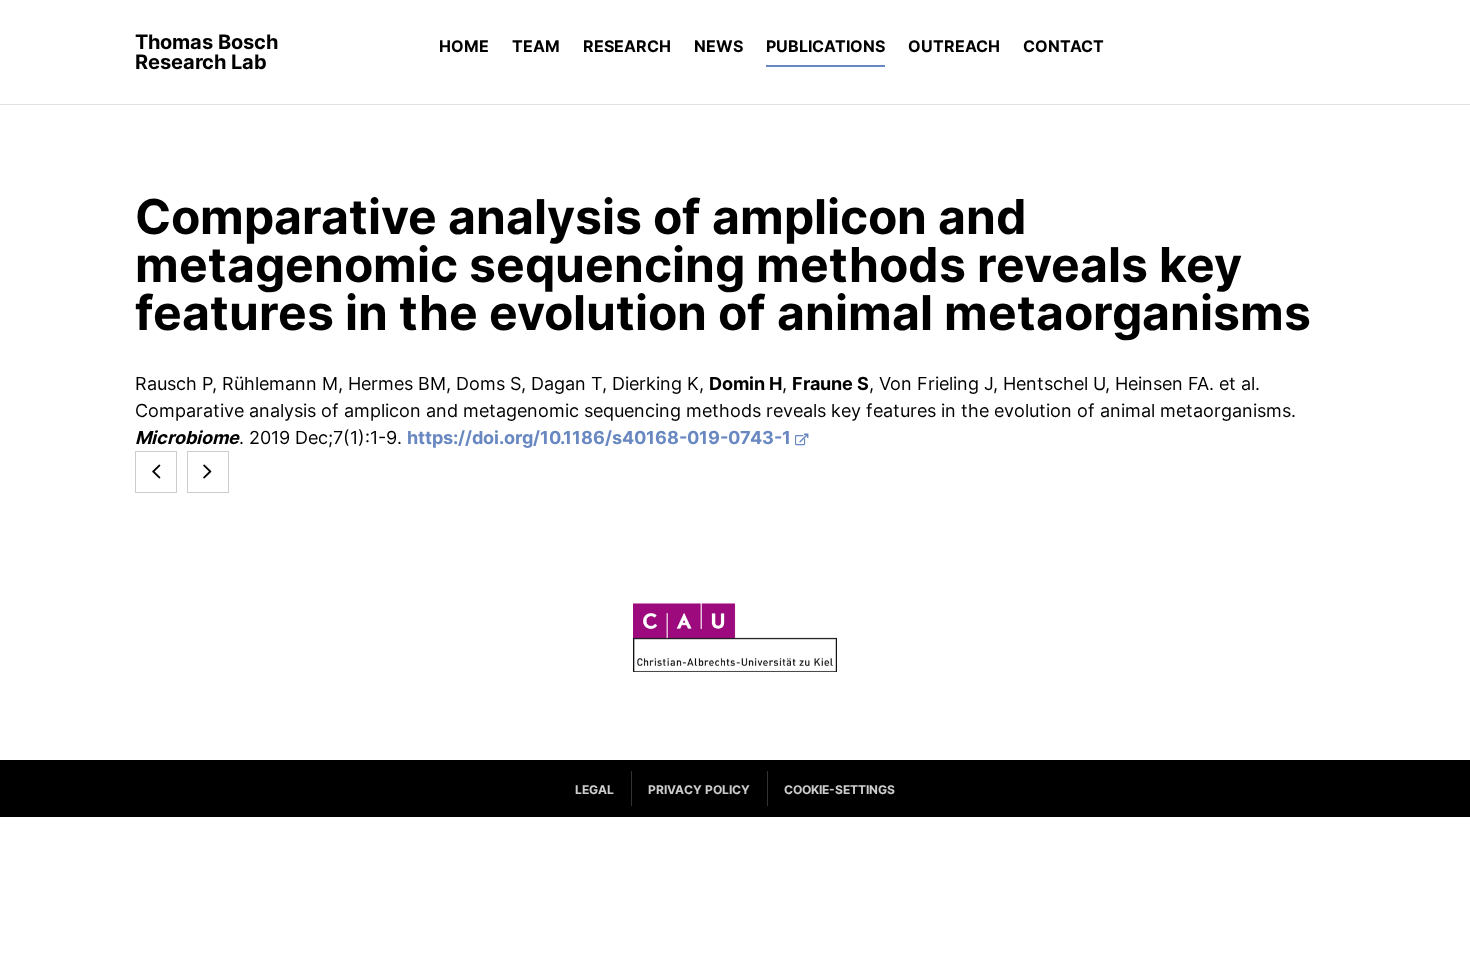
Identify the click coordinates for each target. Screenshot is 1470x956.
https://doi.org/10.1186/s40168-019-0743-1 (599, 437)
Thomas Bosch (206, 52)
